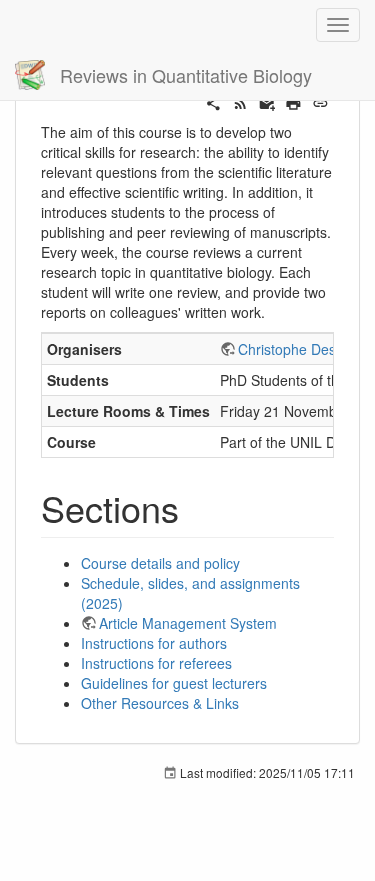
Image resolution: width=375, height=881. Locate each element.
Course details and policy (160, 563)
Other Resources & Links (160, 703)
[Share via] (213, 101)
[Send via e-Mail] (267, 101)
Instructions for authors (154, 643)
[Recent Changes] (240, 101)
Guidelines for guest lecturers (174, 683)
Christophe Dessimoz (305, 349)
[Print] (293, 101)
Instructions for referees (156, 663)
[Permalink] (320, 101)
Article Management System (188, 623)
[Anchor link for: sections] (197, 507)
